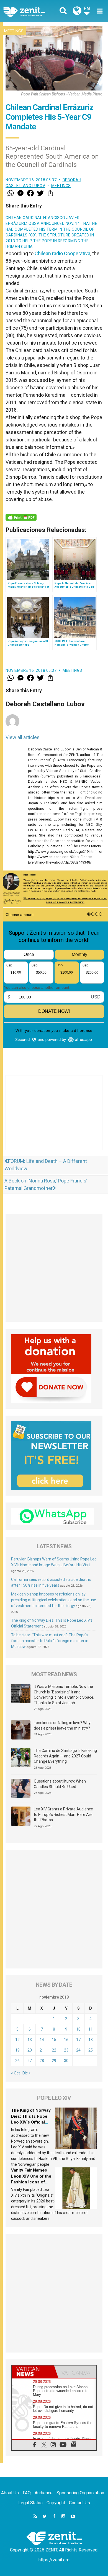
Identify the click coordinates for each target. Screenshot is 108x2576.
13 (30, 2040)
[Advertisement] (54, 1118)
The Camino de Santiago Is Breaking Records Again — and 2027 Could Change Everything (65, 1756)
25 (91, 2050)
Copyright (56, 2503)
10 (78, 2029)
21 (42, 2050)
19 (17, 2050)
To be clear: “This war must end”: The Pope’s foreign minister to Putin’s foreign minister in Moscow (50, 1641)
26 (17, 2061)
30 (66, 2061)
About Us (10, 2493)
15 (54, 2040)
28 (42, 2061)
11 (91, 2029)
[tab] (33, 2372)
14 (42, 2040)
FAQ (27, 2493)
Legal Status (30, 2503)
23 (66, 2050)
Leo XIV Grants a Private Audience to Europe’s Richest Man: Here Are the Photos (63, 1814)
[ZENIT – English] (30, 11)
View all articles (23, 737)
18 (91, 2040)
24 (78, 2050)
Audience (44, 2493)
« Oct (16, 2073)
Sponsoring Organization (80, 2493)
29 (54, 2061)
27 (30, 2061)
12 (17, 2040)
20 (30, 2050)
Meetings (14, 31)
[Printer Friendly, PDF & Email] (21, 517)
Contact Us (79, 2503)
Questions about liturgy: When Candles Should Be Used (60, 1784)
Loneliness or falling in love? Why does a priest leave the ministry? (62, 1725)
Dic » (26, 2073)
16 (66, 2040)
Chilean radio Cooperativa (62, 253)
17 (78, 2040)
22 (54, 2050)
